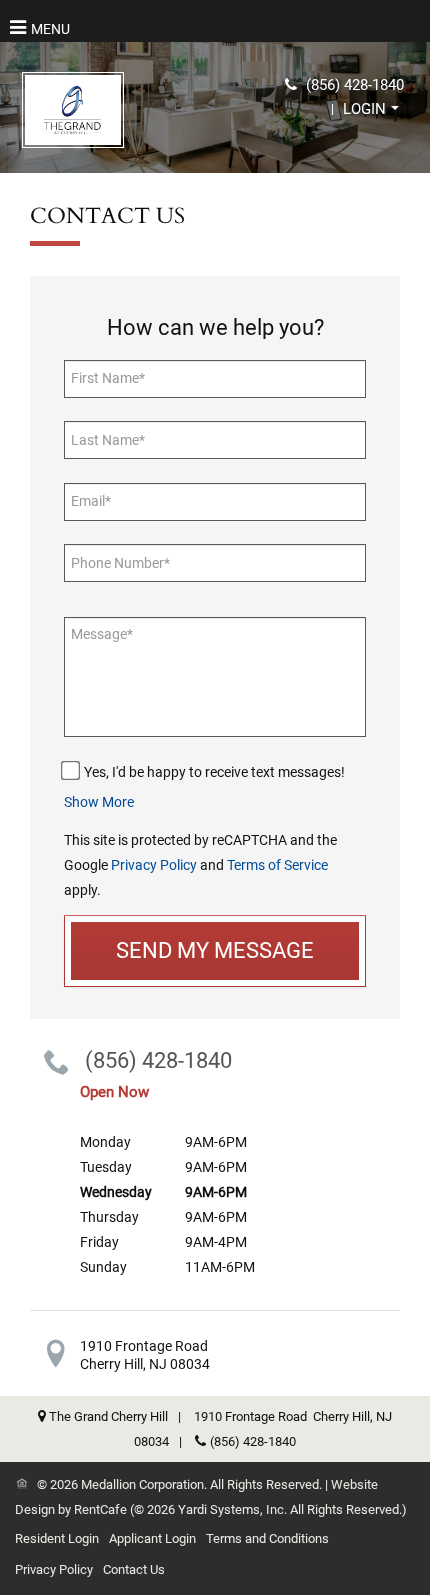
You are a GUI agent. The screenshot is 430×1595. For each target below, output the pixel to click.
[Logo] (73, 109)
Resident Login (57, 1538)
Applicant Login (152, 1538)
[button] (371, 109)
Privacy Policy (154, 865)
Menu (50, 29)
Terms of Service (277, 865)
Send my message (215, 950)
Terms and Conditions (267, 1538)
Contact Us (134, 1569)
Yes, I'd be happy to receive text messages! (214, 772)
